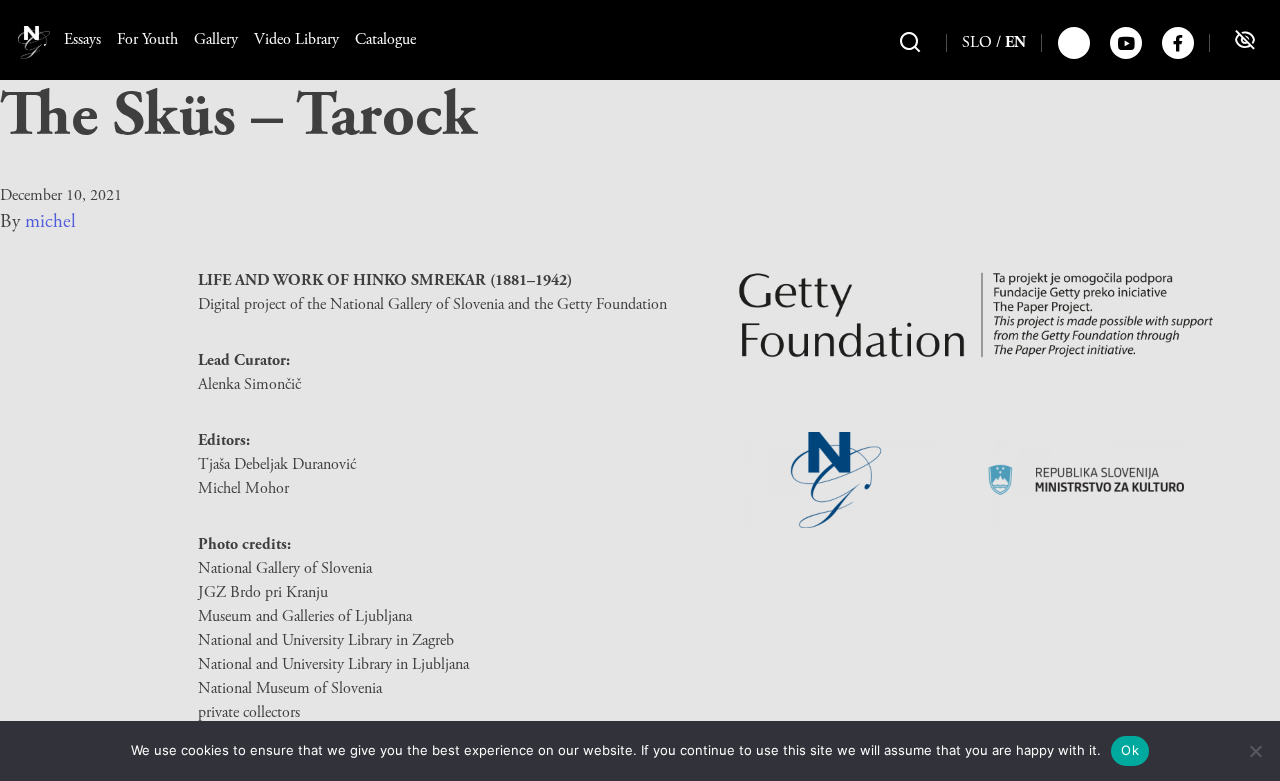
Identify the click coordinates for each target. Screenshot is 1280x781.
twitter (1074, 43)
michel (50, 222)
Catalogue (385, 39)
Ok (1130, 750)
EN (1015, 42)
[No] (1255, 751)
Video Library (296, 39)
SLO (977, 42)
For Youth (147, 39)
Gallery (216, 39)
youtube (1126, 43)
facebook (1178, 43)
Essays (82, 39)
